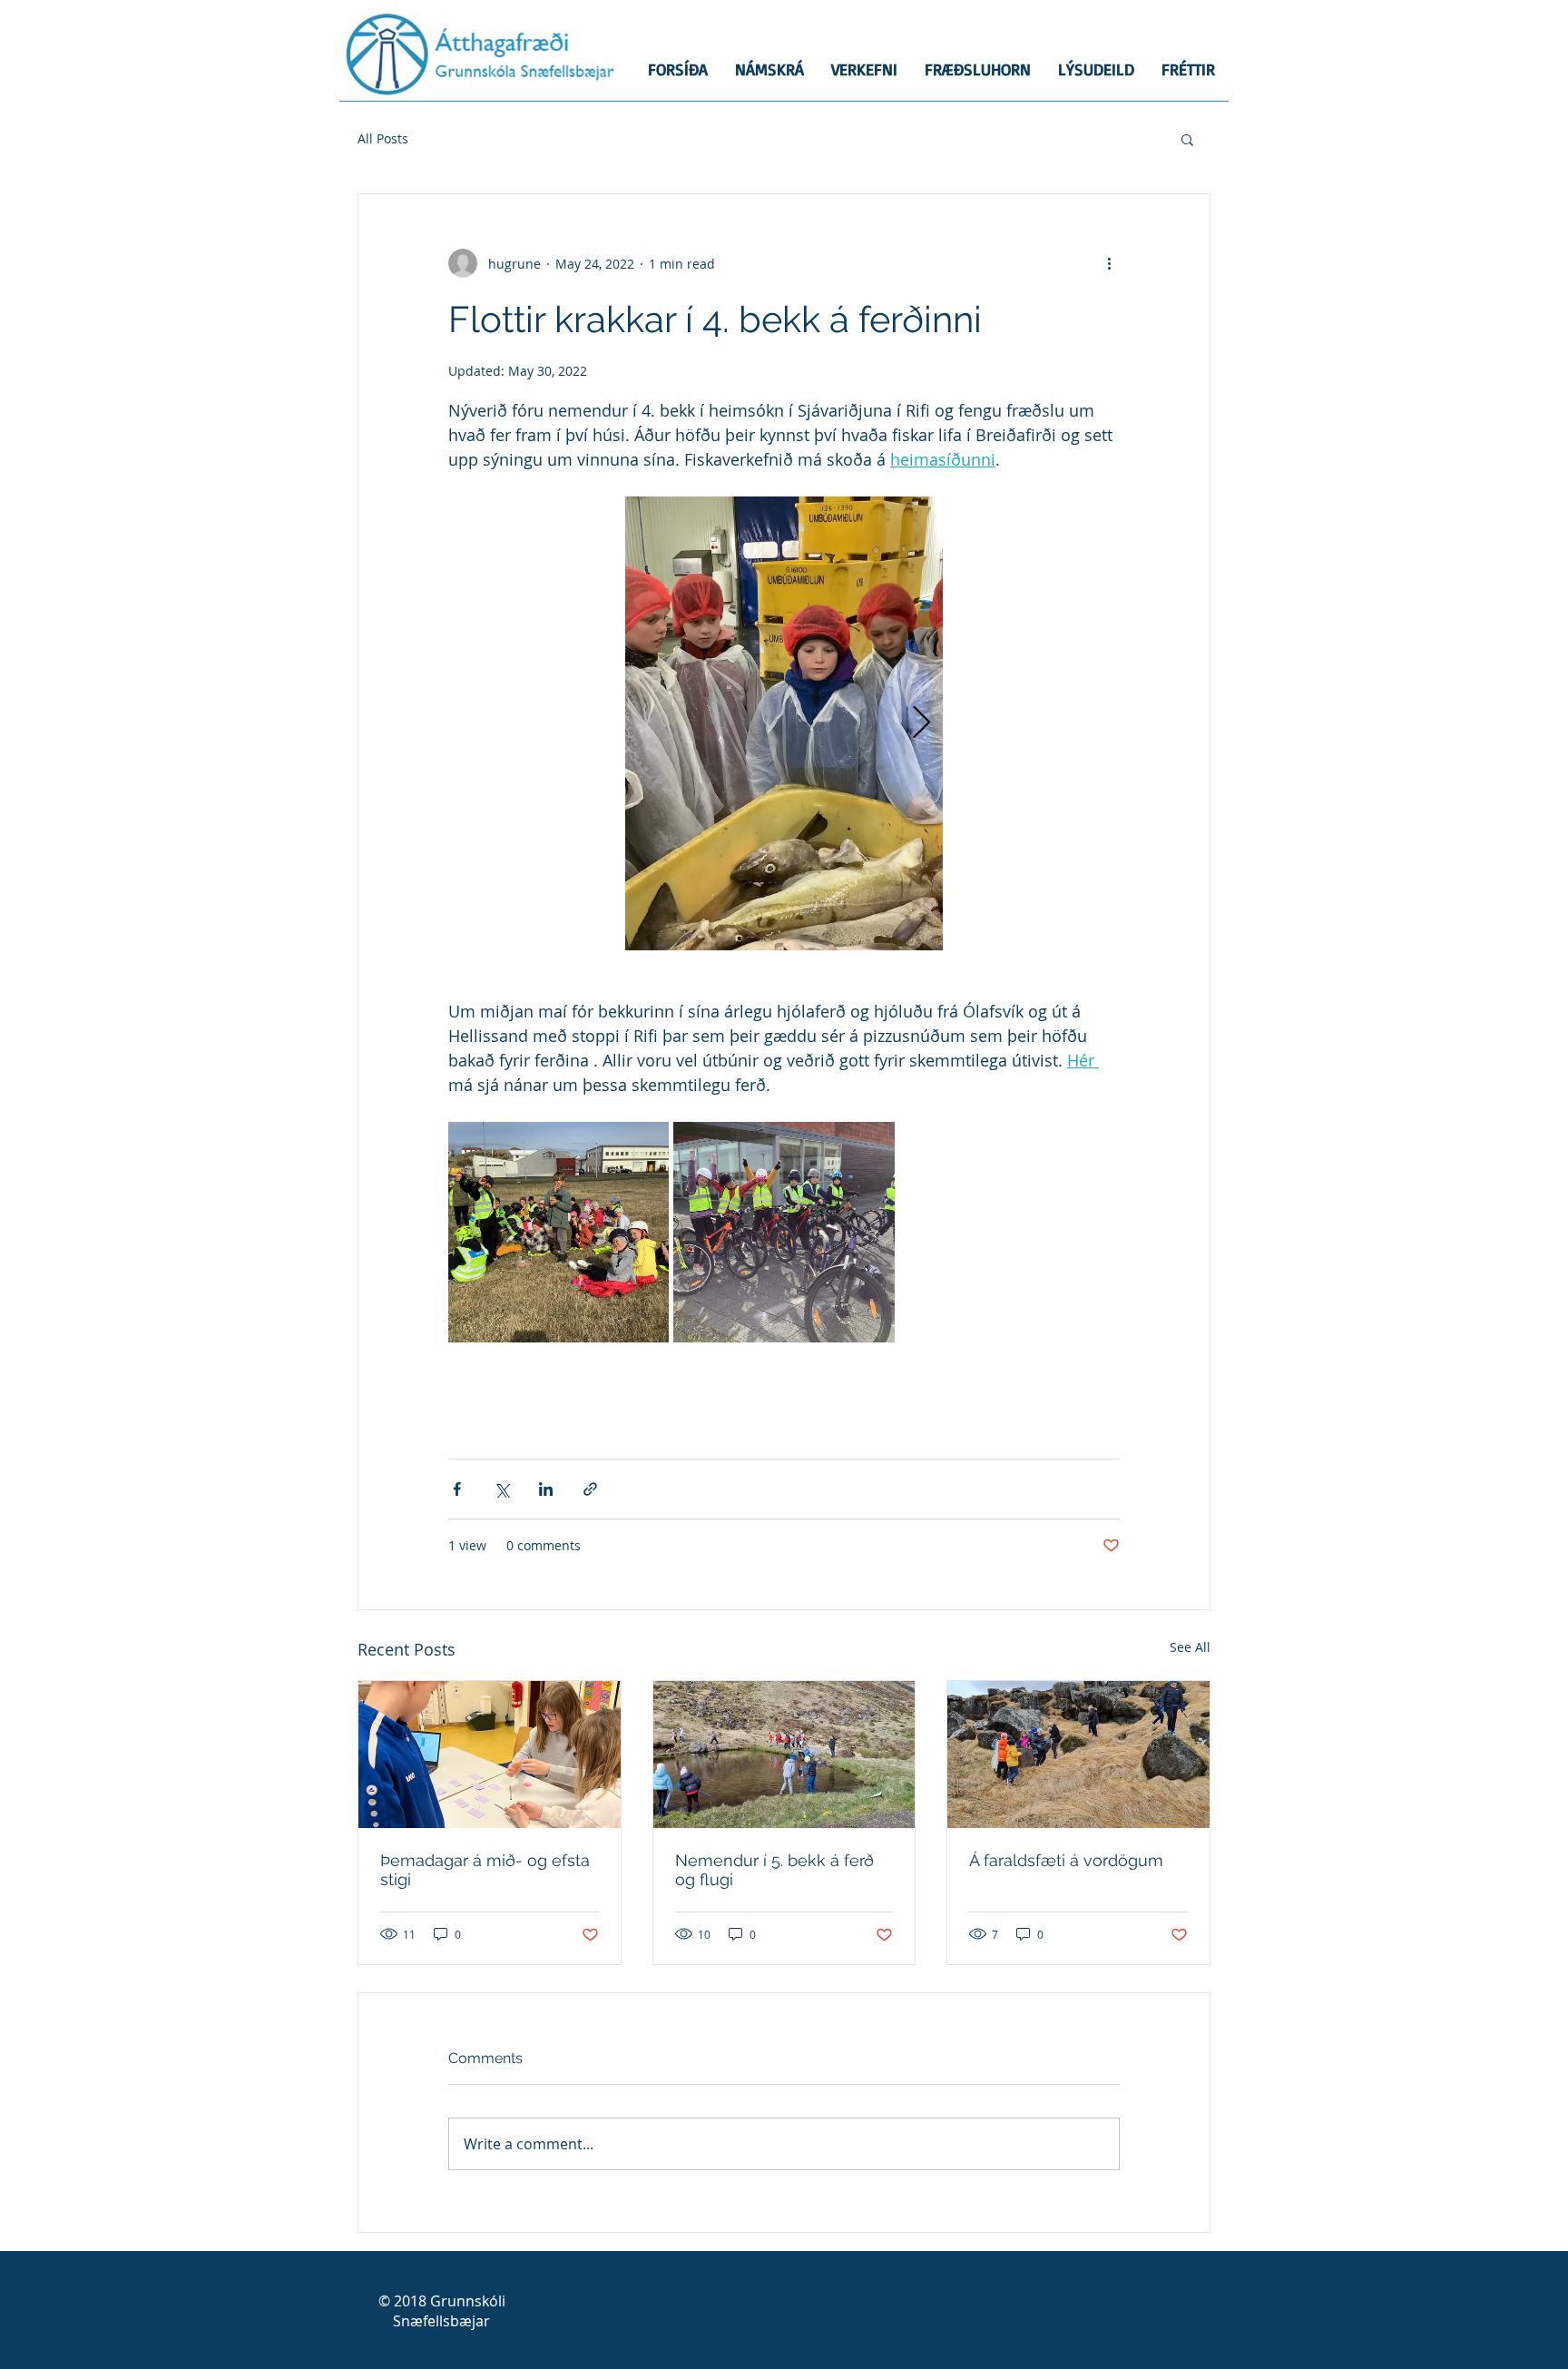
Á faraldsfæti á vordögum (1066, 1860)
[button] (1187, 139)
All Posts (383, 138)
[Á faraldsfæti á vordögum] (1078, 1755)
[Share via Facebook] (457, 1489)
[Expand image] (784, 723)
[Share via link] (590, 1489)
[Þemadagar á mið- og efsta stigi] (490, 1755)
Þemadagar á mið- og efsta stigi (485, 1870)
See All (1190, 1647)
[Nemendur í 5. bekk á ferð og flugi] (784, 1755)
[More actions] (1109, 263)
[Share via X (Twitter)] (501, 1489)
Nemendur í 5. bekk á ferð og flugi (774, 1870)
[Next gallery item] (921, 724)
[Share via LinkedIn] (546, 1489)
